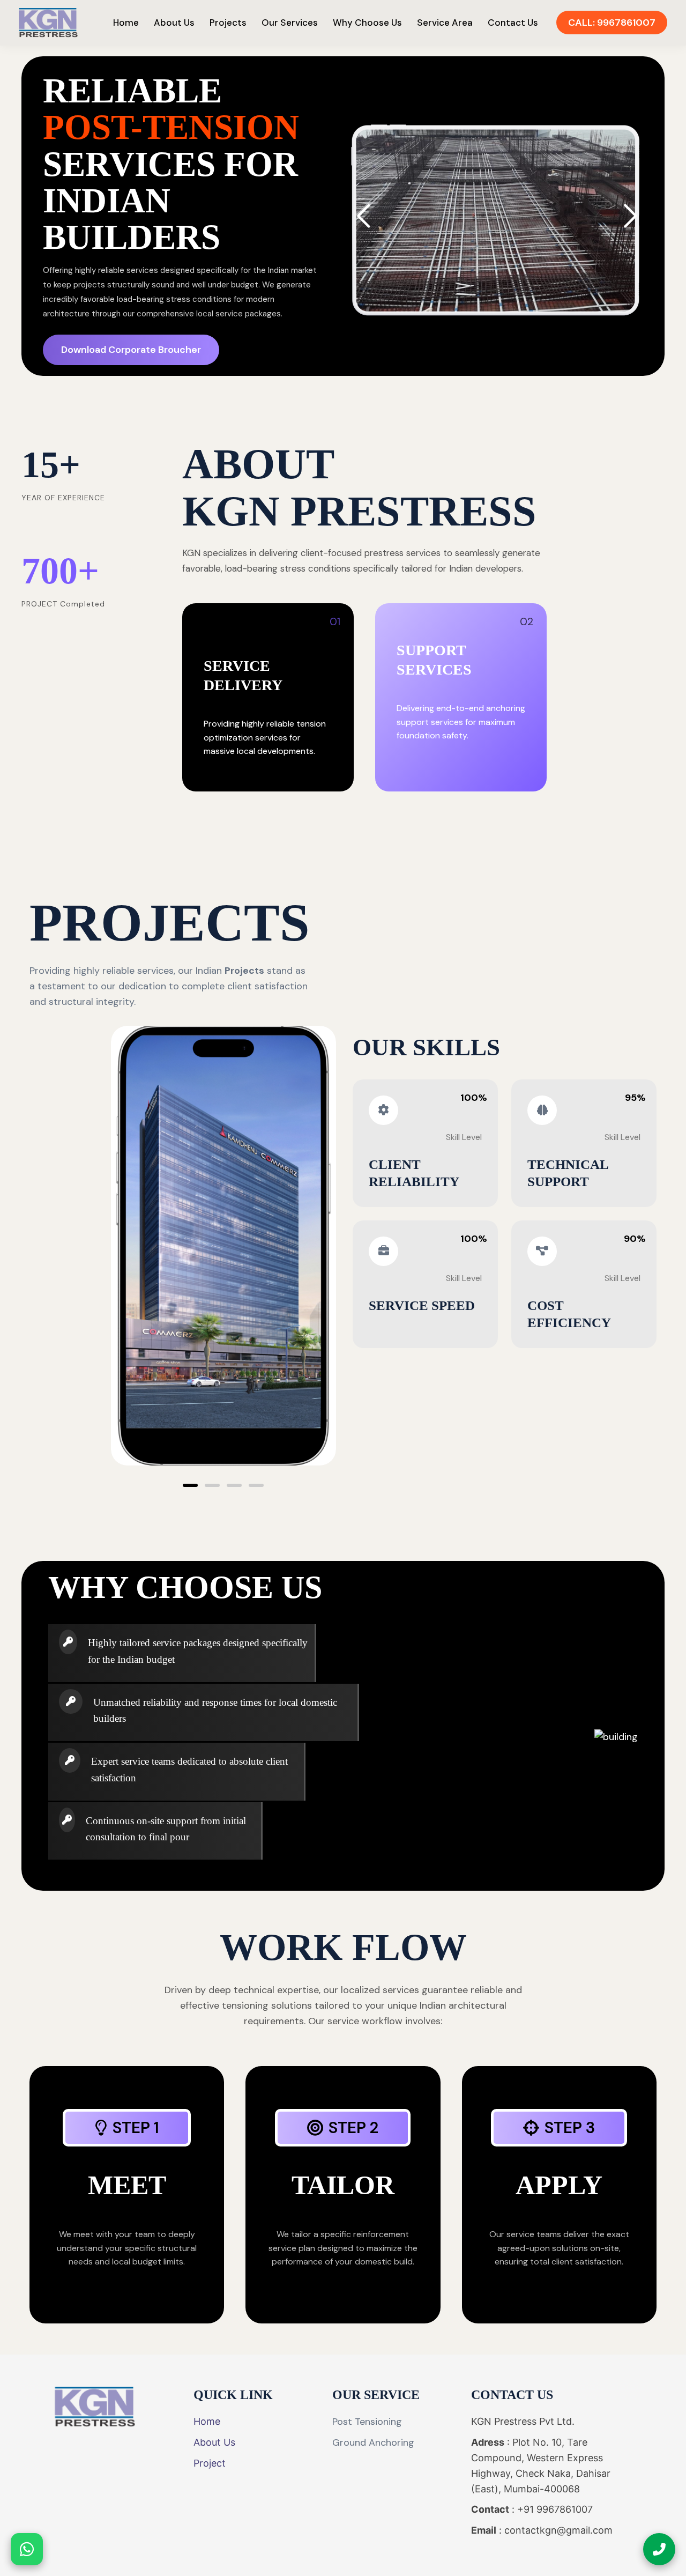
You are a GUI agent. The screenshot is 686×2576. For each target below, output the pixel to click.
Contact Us (513, 23)
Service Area (445, 23)
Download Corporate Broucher (131, 350)
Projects (228, 23)
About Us (174, 23)
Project (210, 2463)
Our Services (290, 23)
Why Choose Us (367, 23)
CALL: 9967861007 (612, 23)
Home (126, 23)
